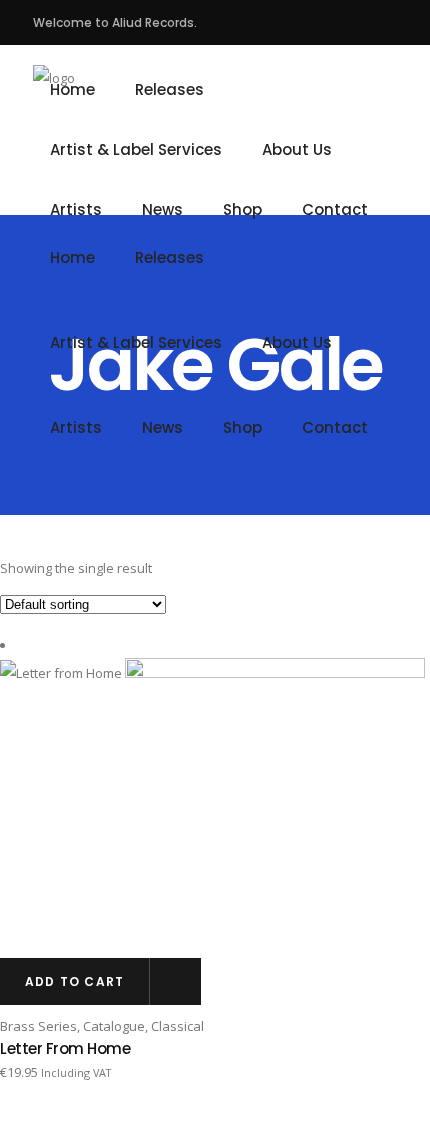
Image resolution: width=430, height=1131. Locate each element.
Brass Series (38, 1026)
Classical (177, 1026)
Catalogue (114, 1026)
